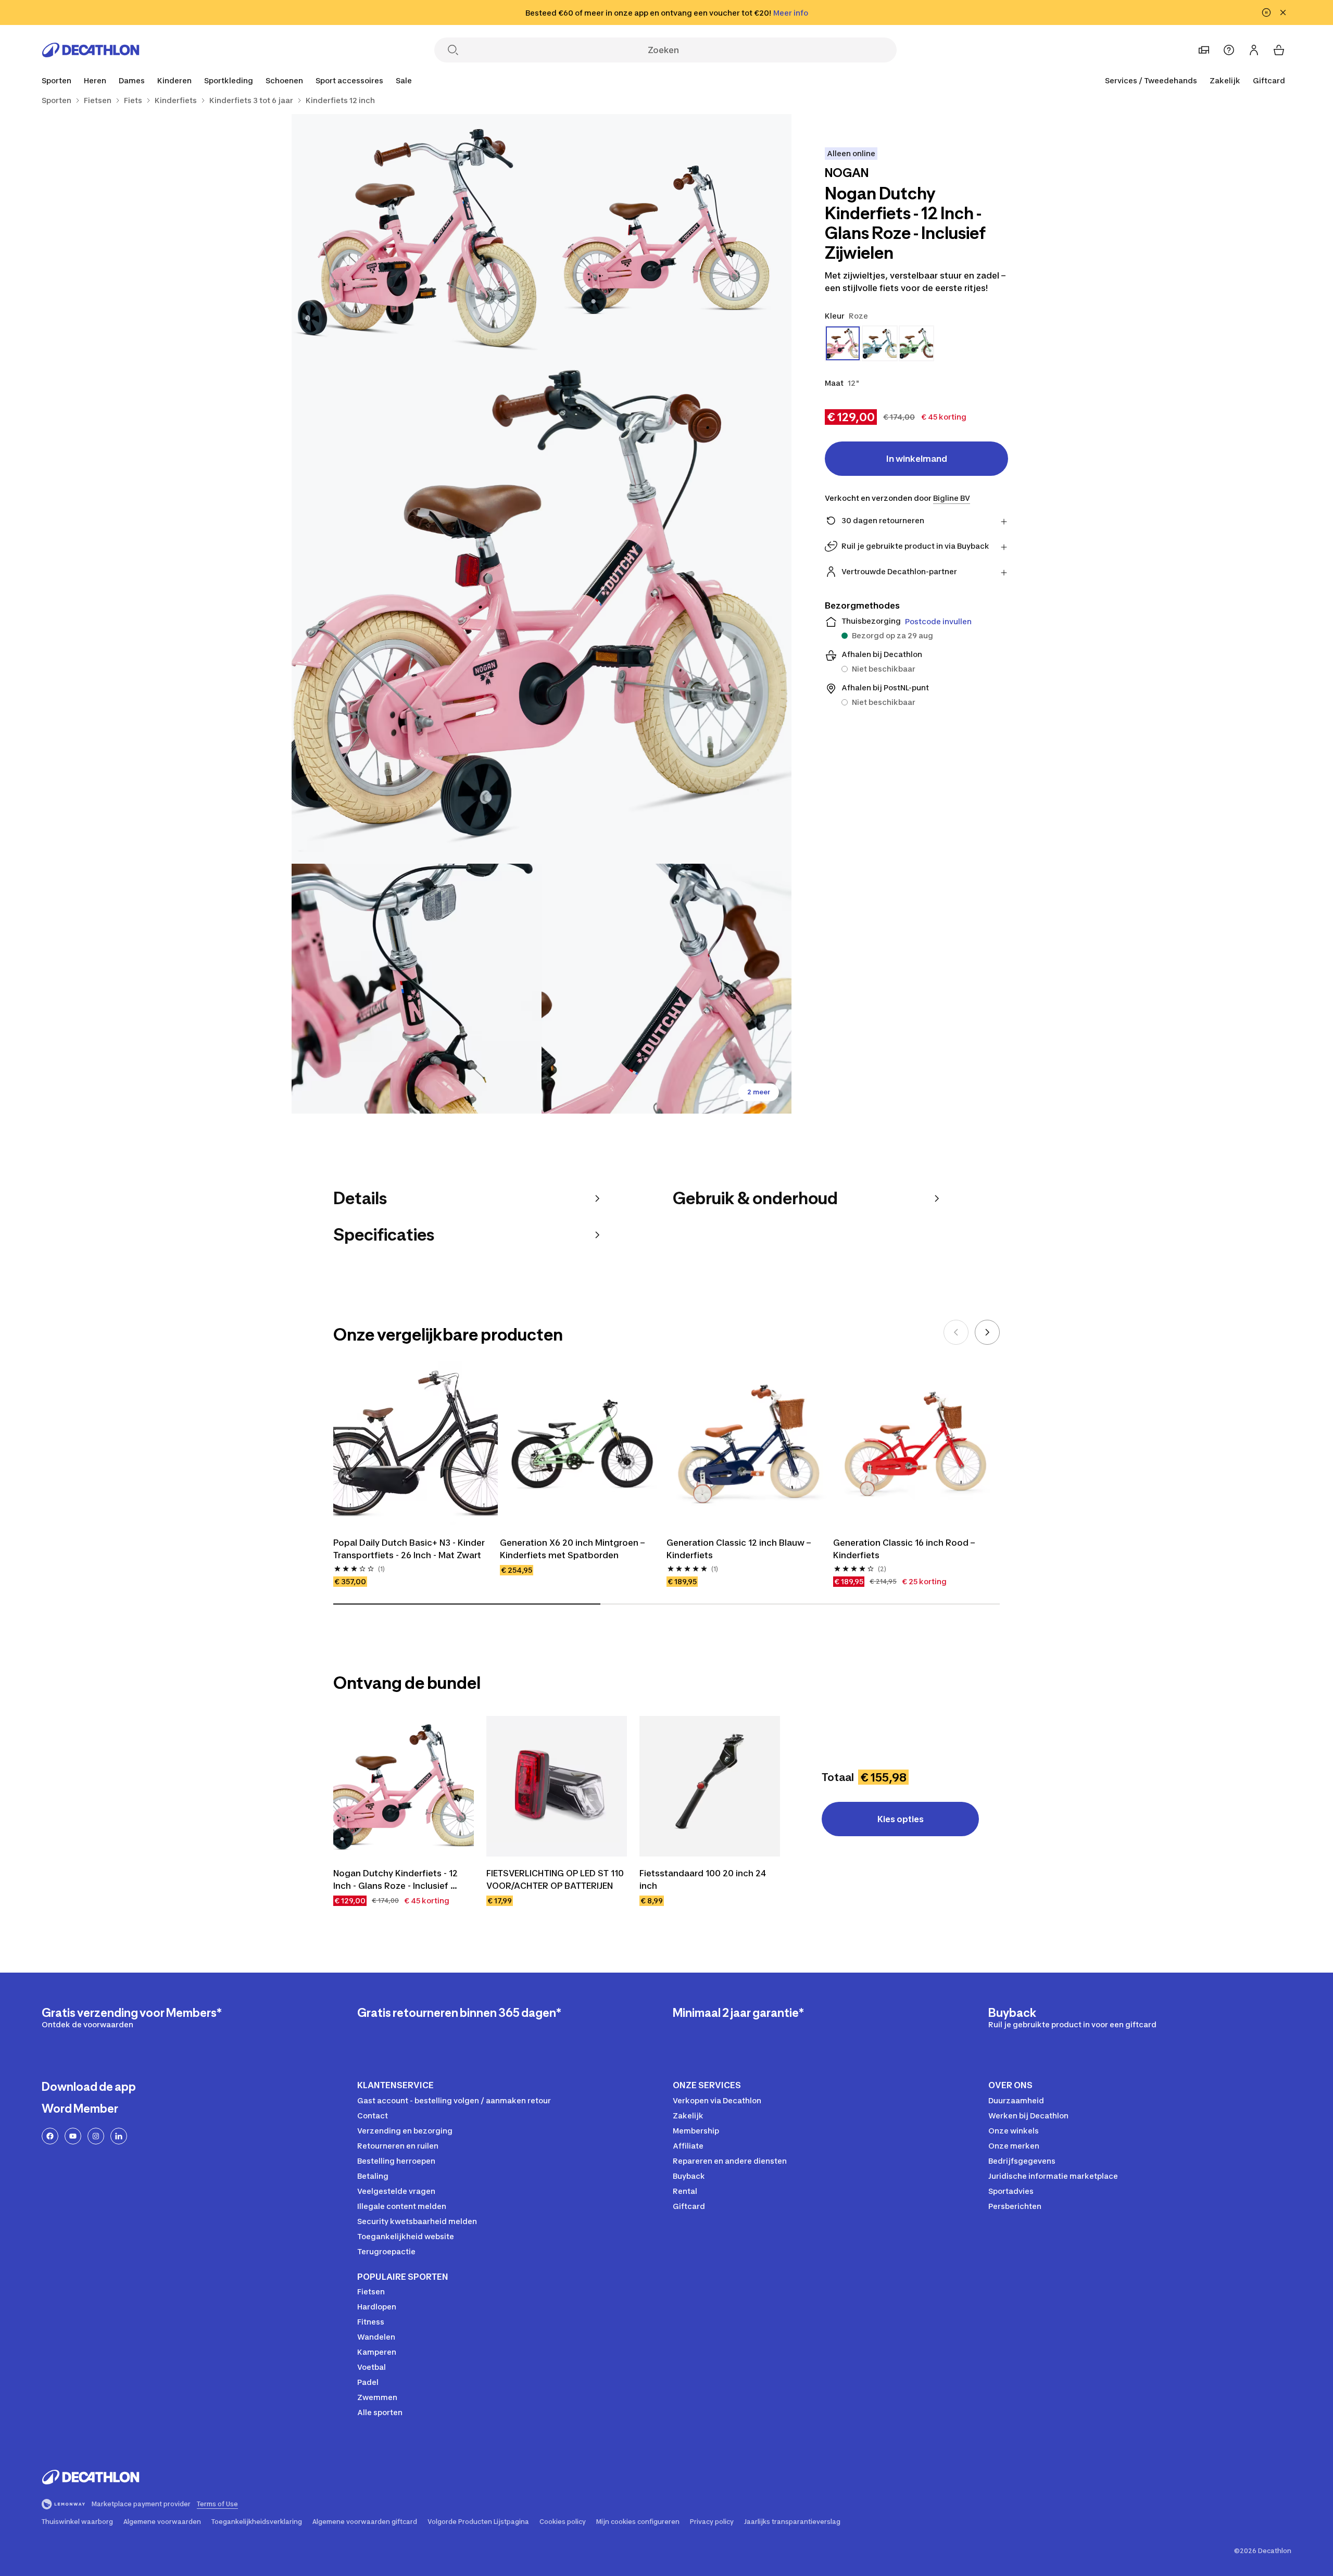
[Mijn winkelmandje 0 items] (1279, 50)
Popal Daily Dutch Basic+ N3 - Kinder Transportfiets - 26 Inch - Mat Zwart (410, 1549)
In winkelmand (917, 459)
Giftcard (1269, 80)
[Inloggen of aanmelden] (1254, 50)
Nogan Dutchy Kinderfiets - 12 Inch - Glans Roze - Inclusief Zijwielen (397, 1880)
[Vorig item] (956, 1332)
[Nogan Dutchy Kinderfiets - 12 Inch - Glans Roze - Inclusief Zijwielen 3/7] (542, 614)
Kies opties (901, 1819)
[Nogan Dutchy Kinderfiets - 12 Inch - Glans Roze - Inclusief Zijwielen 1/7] (666, 239)
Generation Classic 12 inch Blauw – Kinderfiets (740, 1549)
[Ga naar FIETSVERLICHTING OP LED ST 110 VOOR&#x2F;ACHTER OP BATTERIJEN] (557, 1786)
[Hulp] (1229, 50)
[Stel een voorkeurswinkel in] (1204, 50)
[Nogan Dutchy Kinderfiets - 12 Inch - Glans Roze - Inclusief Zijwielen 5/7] (666, 989)
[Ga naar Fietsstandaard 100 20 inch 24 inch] (710, 1786)
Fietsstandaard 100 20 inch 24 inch (704, 1879)
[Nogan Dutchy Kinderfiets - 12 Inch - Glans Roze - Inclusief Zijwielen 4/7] (417, 989)
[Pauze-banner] (1266, 12)
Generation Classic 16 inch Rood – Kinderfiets (905, 1549)
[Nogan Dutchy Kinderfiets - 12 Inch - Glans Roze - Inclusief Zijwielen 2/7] (417, 239)
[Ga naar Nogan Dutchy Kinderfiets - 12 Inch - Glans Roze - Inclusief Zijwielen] (404, 1786)
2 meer (759, 1092)
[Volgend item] (987, 1332)
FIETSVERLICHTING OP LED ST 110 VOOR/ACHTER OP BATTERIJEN (556, 1879)
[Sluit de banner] (1283, 12)
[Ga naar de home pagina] (91, 50)
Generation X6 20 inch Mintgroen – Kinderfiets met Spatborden (573, 1549)
